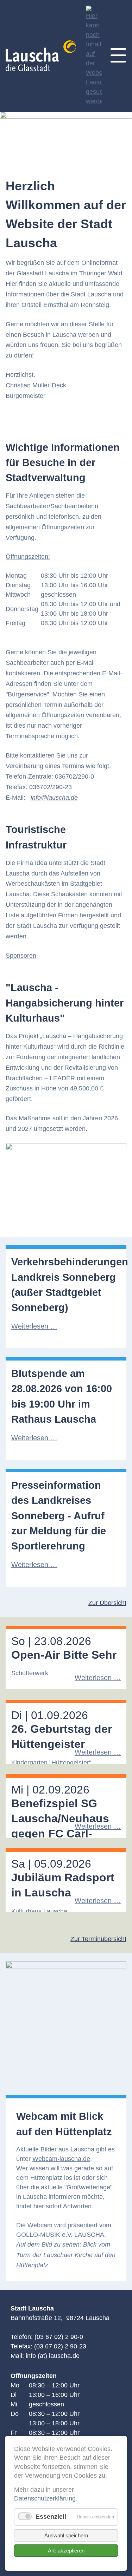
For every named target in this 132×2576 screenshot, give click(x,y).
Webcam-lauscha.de (61, 2159)
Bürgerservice (27, 694)
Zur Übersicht (107, 1603)
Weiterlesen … (34, 1326)
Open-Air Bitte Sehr (64, 1655)
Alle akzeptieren (66, 2551)
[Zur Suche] (94, 56)
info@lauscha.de (54, 798)
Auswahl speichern (66, 2535)
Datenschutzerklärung (45, 2498)
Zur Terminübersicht (98, 1939)
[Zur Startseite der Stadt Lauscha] (44, 56)
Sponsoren (21, 956)
